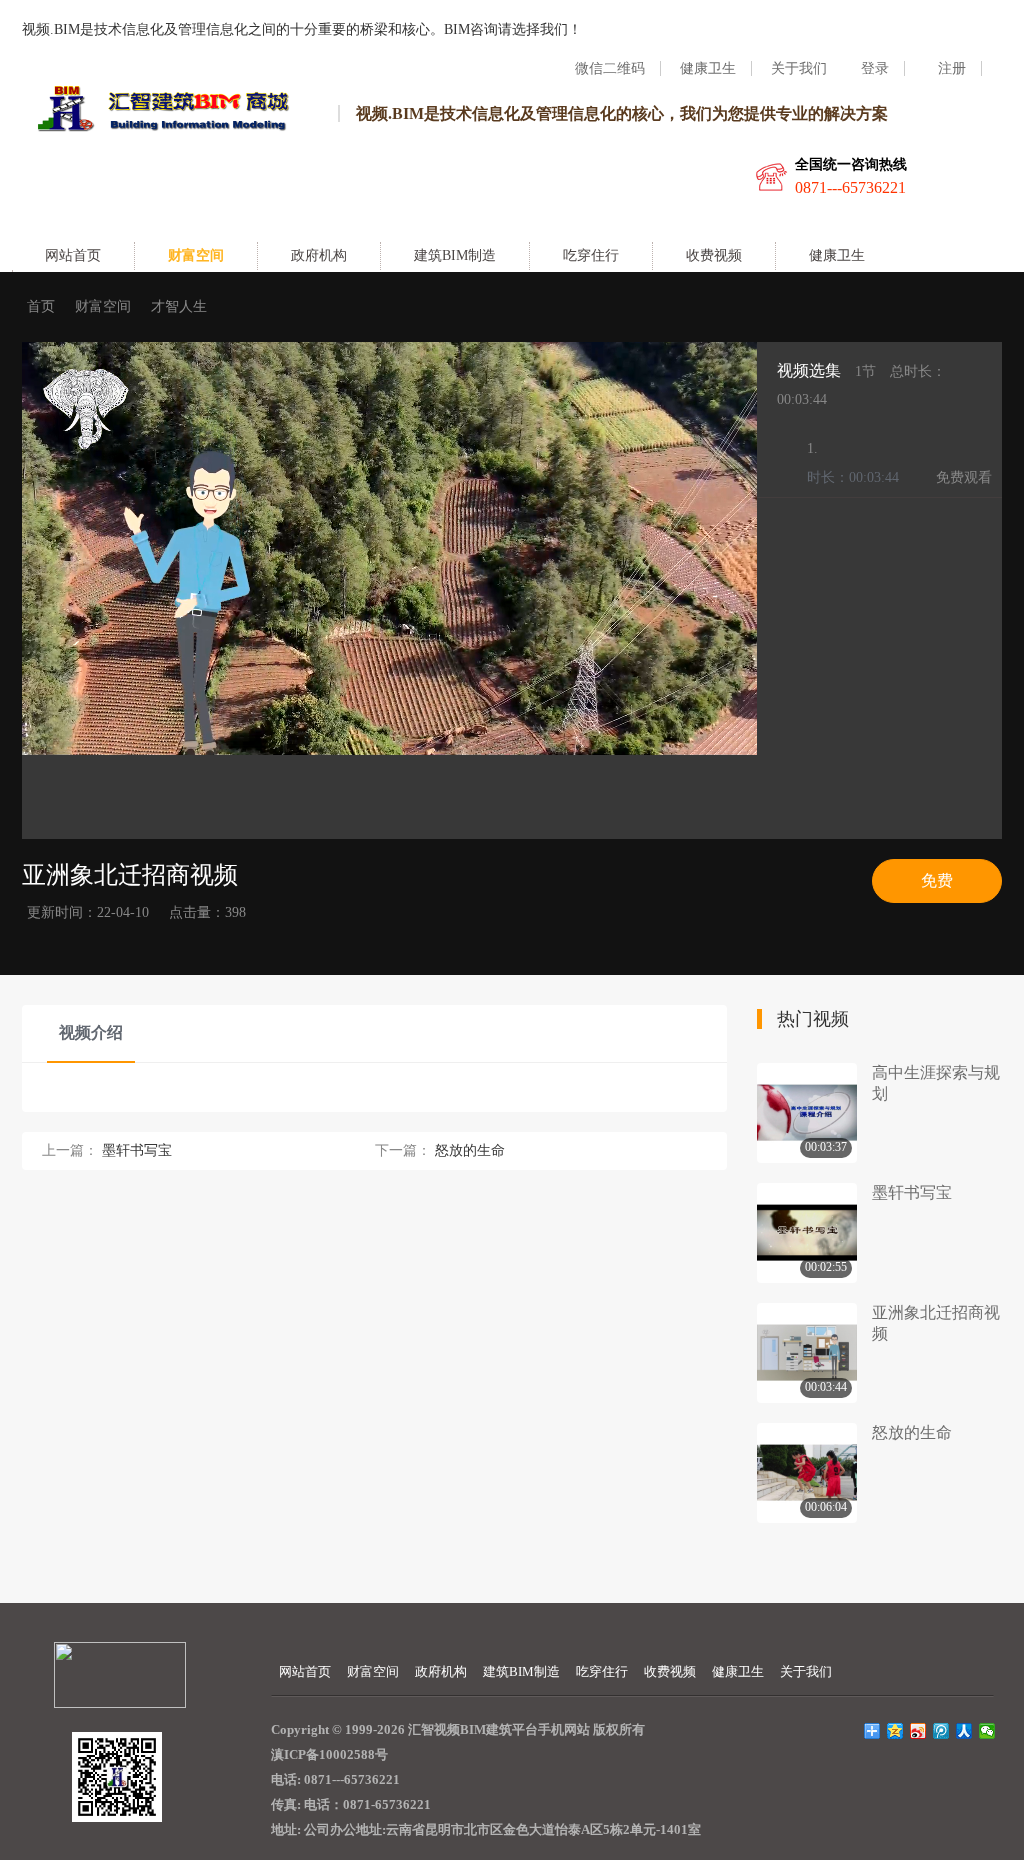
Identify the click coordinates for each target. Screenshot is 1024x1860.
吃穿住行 (591, 255)
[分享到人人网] (964, 1731)
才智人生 (179, 306)
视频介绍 (91, 1032)
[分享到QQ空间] (895, 1731)
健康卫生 (837, 255)
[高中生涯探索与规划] (807, 1113)
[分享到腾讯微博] (941, 1731)
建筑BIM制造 (455, 255)
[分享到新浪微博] (918, 1731)
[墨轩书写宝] (807, 1233)
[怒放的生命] (807, 1473)
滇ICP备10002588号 (329, 1754)
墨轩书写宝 (137, 1150)
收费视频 (714, 255)
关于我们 (806, 1671)
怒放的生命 (470, 1150)
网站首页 (73, 255)
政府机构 (319, 255)
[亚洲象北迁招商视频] (807, 1353)
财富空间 (196, 255)
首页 (41, 306)
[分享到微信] (987, 1731)
